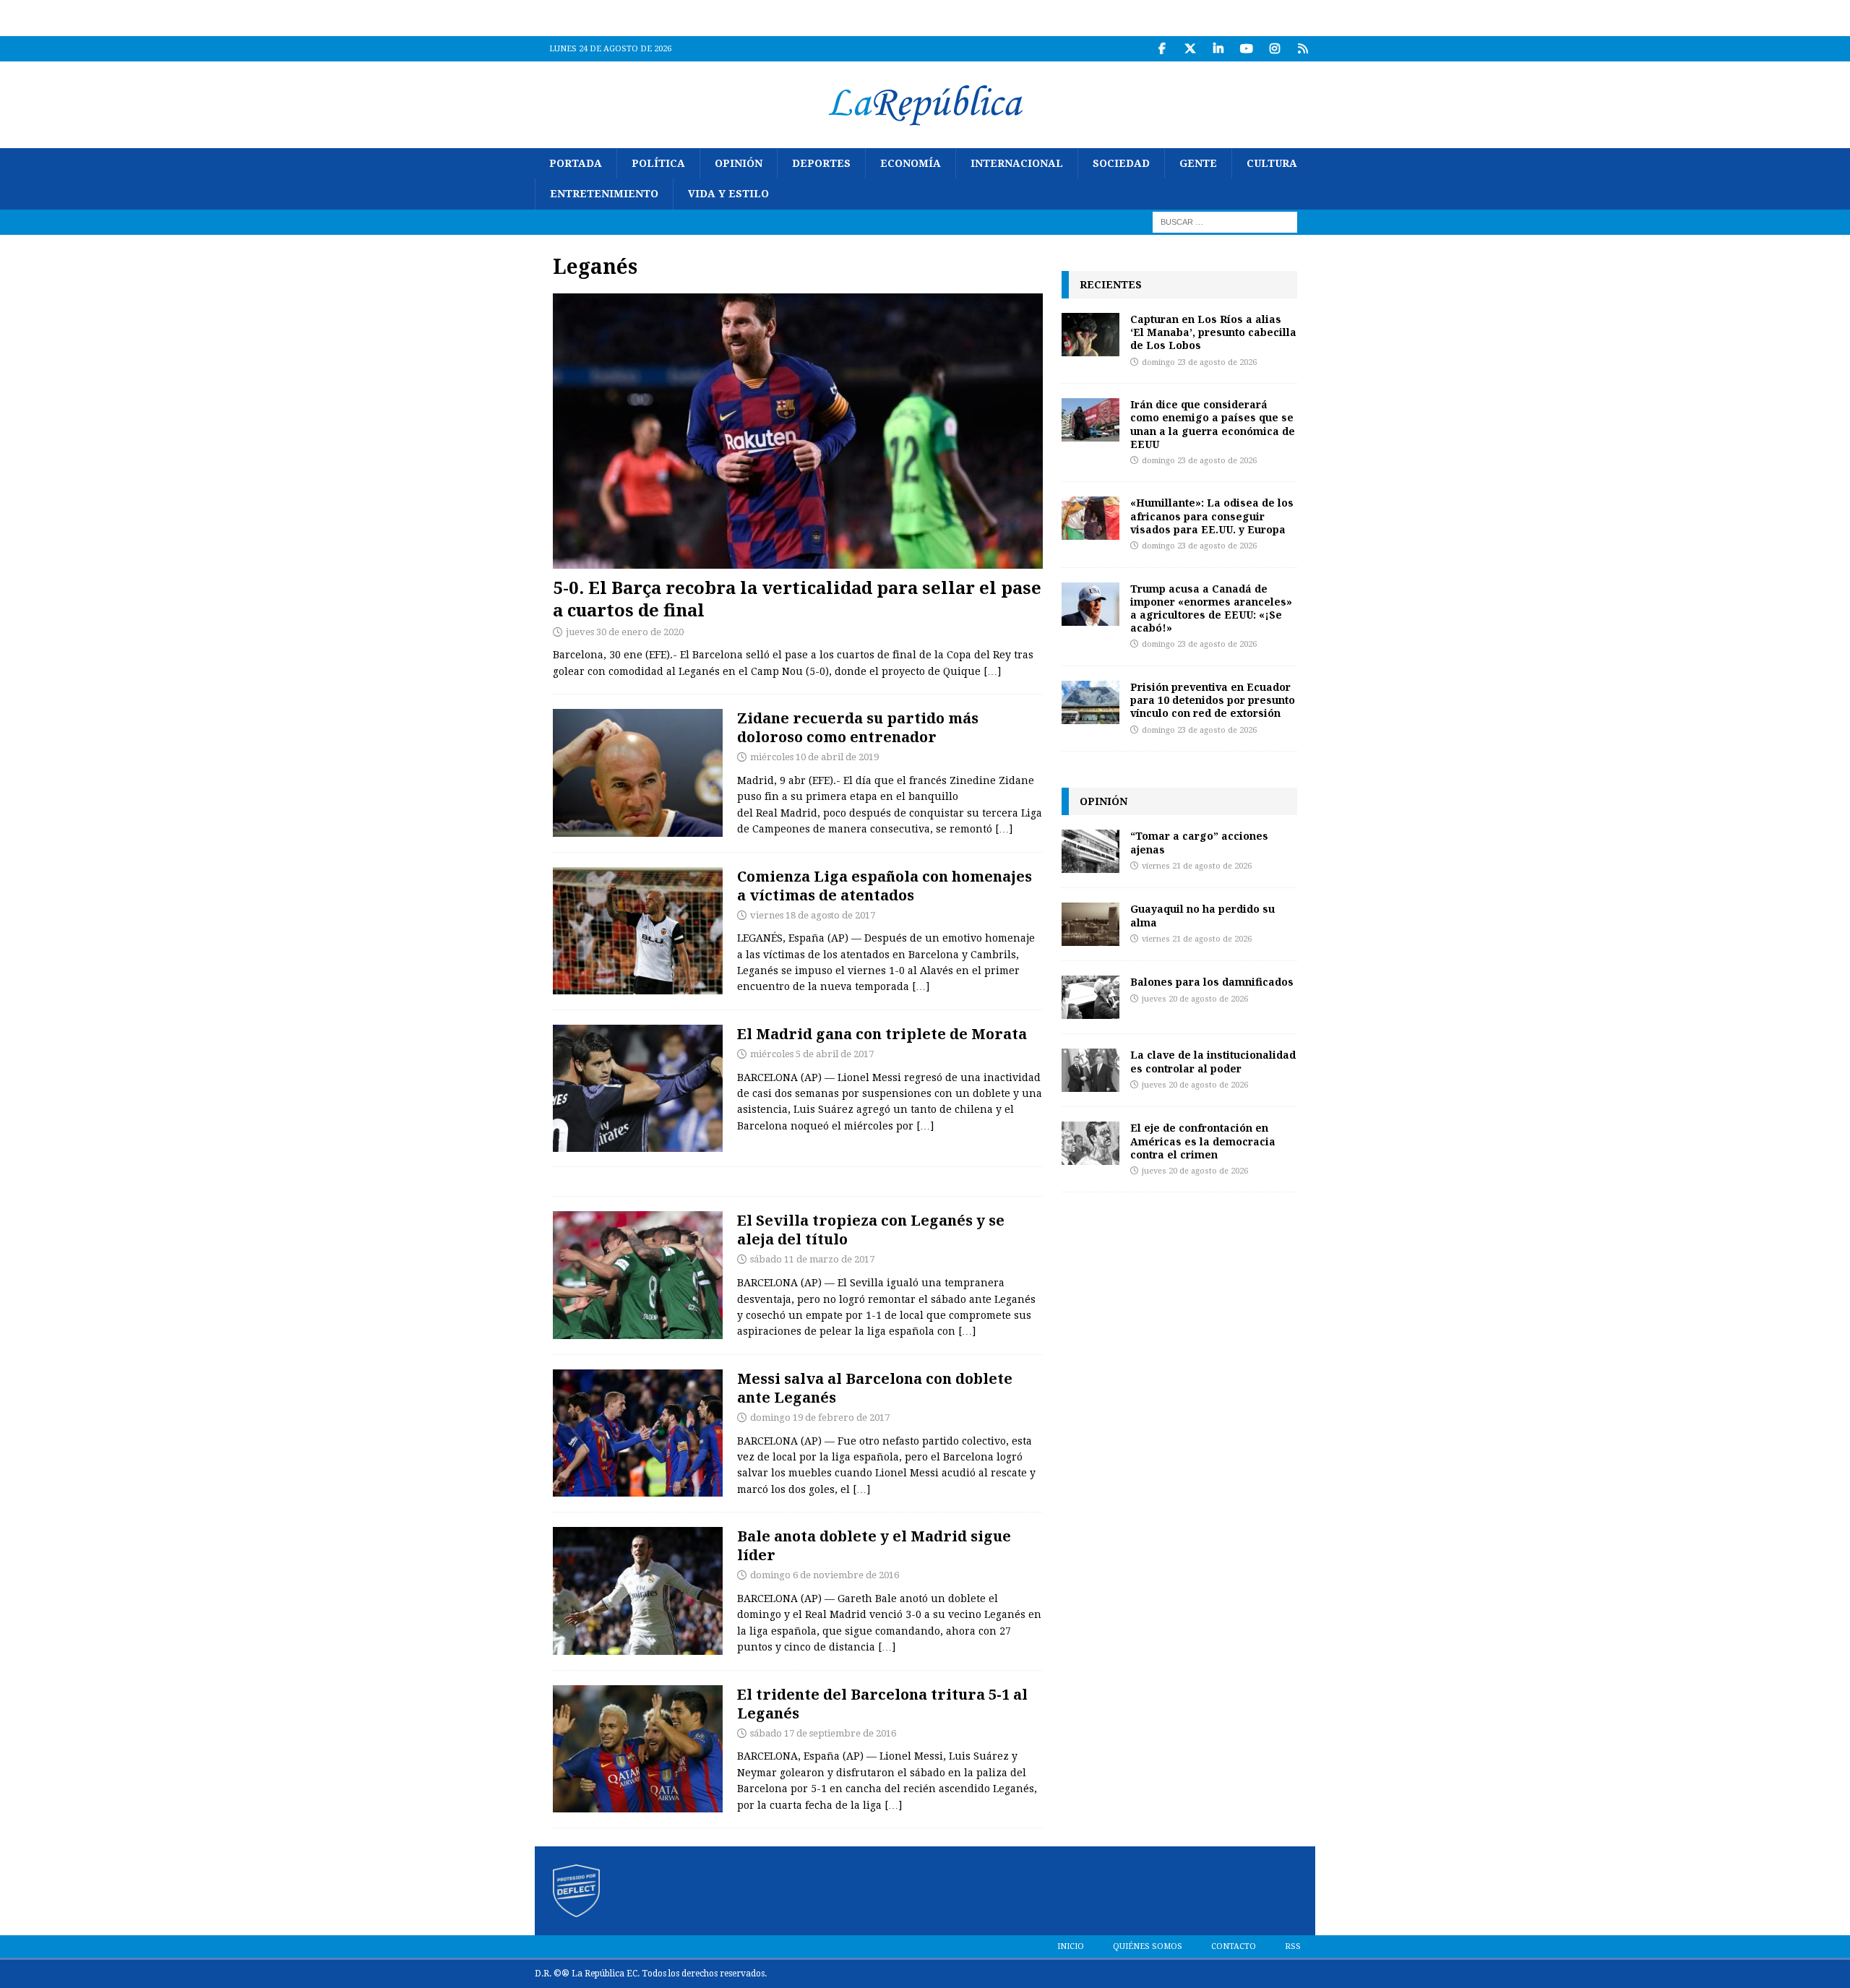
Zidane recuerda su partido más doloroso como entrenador (858, 727)
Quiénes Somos (1148, 1946)
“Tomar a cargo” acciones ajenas (1199, 842)
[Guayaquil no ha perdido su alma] (1090, 924)
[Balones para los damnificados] (1090, 997)
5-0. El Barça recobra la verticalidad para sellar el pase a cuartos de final (797, 598)
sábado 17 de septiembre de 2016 (823, 1733)
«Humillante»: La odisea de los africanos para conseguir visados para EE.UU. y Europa (1212, 516)
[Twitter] (1190, 49)
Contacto (1234, 1946)
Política (658, 163)
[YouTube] (1246, 49)
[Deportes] (638, 773)
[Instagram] (1274, 49)
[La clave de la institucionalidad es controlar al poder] (1090, 1070)
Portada (576, 163)
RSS (1293, 1946)
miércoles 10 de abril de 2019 (814, 757)
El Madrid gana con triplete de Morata (882, 1034)
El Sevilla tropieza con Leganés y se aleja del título (871, 1230)
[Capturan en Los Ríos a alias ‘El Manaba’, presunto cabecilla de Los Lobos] (1090, 335)
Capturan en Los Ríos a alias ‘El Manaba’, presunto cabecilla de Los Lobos (1213, 332)
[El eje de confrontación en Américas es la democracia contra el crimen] (1090, 1143)
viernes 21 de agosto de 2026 (1197, 866)
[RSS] (1303, 49)
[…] (992, 671)
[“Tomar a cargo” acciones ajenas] (1090, 851)
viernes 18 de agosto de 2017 (813, 915)
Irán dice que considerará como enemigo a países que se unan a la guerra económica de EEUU (1213, 424)
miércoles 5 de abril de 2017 (812, 1054)
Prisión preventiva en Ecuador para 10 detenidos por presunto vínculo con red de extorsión (1213, 700)
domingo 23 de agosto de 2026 (1199, 362)
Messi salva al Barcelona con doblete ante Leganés (875, 1388)
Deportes (821, 163)
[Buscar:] (1225, 221)
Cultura (1272, 163)
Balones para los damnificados (1212, 982)
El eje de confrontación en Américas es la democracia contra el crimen (1203, 1141)
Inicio (1071, 1946)
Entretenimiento (604, 194)
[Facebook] (1162, 49)
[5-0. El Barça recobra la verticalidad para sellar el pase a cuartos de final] (798, 431)
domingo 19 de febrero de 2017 (820, 1417)
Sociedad (1121, 163)
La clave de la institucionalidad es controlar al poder (1213, 1061)
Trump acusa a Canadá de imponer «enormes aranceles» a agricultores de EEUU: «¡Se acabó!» (1211, 608)
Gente (1198, 163)
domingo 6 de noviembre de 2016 (825, 1575)
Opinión (739, 163)
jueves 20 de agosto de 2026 (1195, 999)
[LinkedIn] (1218, 49)
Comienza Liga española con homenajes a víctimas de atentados (885, 886)
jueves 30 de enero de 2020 (625, 632)
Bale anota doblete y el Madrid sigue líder (874, 1545)
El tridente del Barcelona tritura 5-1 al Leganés (882, 1704)
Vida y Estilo (728, 194)
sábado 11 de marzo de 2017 (812, 1259)
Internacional (1017, 163)
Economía (911, 163)
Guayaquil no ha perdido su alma (1202, 915)
